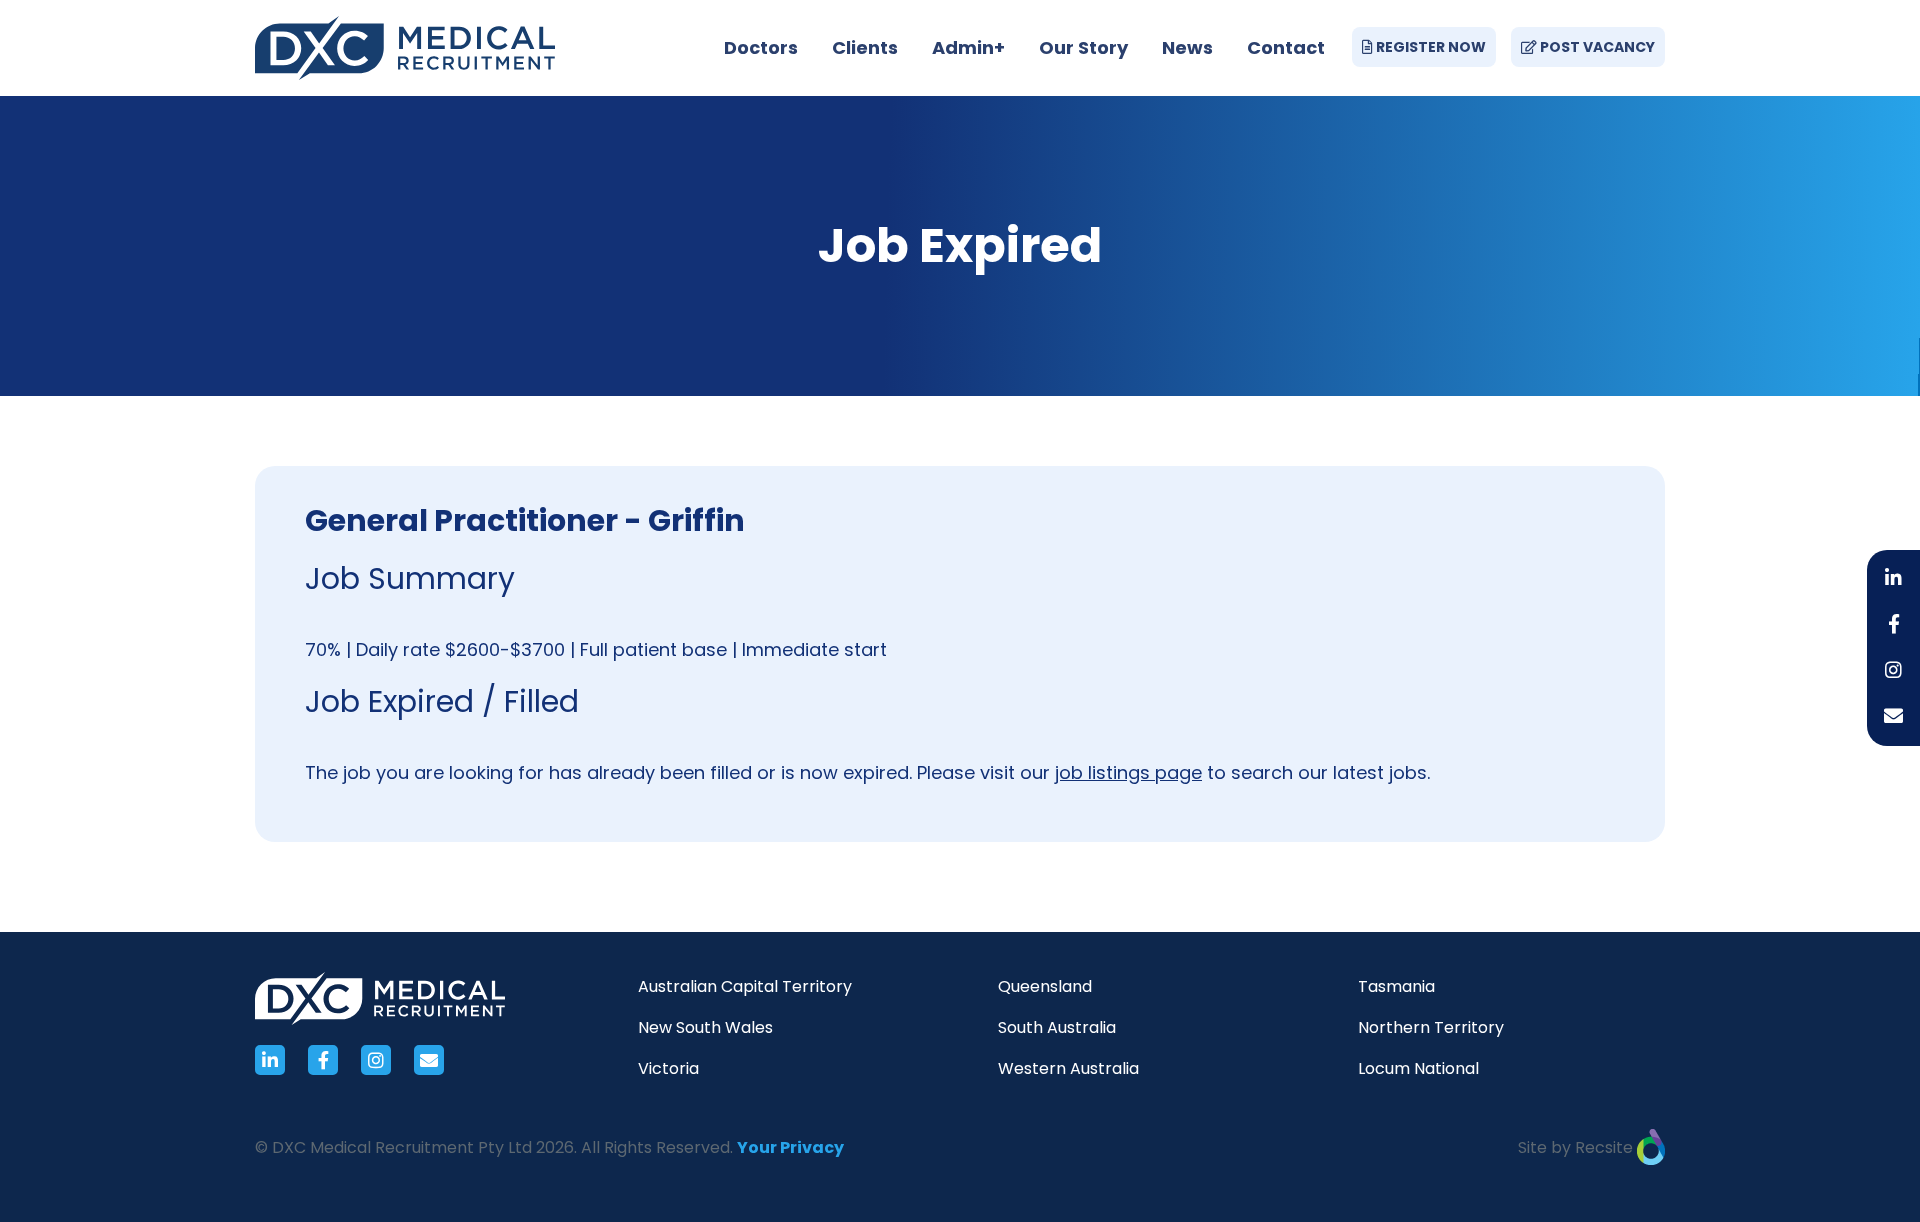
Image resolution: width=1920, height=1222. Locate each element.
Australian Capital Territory (745, 986)
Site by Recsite (1577, 1147)
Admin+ (968, 47)
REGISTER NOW (1429, 47)
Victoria (668, 1068)
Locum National (1418, 1068)
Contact (1286, 47)
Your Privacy (790, 1147)
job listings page (1128, 772)
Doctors (761, 47)
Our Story (1083, 47)
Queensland (1045, 986)
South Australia (1057, 1027)
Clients (865, 47)
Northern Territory (1431, 1027)
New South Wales (705, 1027)
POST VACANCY (1596, 47)
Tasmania (1396, 986)
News (1187, 47)
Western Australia (1068, 1068)
